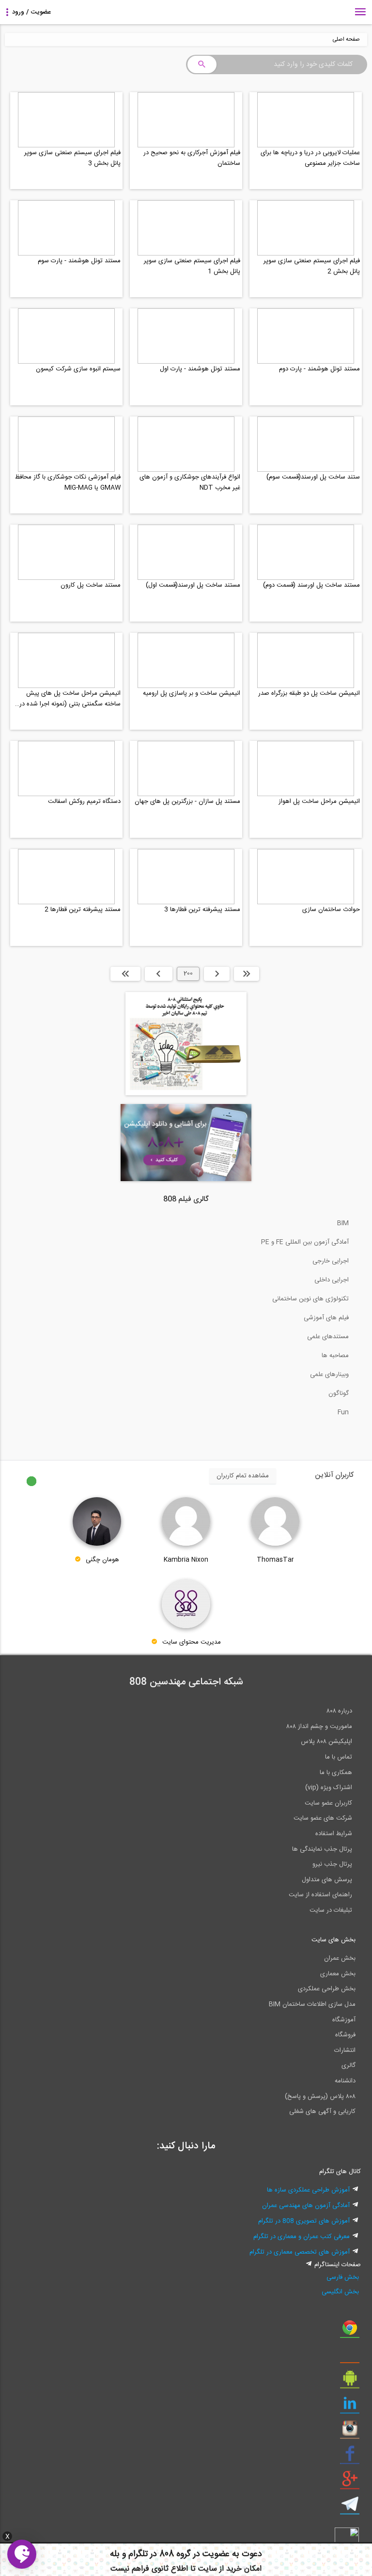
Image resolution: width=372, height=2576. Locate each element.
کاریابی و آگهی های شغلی (322, 2112)
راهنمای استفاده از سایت (320, 1895)
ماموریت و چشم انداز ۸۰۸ (319, 1727)
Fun (343, 1412)
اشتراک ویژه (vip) (329, 1788)
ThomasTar (275, 1560)
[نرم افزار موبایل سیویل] (350, 2382)
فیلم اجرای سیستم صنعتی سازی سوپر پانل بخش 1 (192, 266)
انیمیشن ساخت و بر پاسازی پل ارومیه (192, 693)
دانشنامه (345, 2081)
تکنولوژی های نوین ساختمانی (310, 1299)
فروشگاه (345, 2035)
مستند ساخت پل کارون (91, 585)
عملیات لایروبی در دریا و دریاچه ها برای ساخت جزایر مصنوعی (310, 158)
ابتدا (247, 974)
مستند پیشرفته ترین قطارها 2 (83, 910)
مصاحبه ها (335, 1356)
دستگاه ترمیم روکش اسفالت (84, 801)
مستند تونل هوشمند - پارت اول (200, 369)
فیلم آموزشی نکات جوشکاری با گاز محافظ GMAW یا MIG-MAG (68, 482)
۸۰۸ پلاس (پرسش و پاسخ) (320, 2096)
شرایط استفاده (334, 1834)
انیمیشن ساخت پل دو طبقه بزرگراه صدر (309, 693)
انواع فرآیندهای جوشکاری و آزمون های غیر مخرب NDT (190, 482)
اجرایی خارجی (331, 1261)
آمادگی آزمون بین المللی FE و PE (305, 1242)
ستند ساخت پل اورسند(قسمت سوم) (313, 477)
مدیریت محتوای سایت (192, 1643)
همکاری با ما (336, 1773)
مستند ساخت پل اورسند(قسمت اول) (193, 585)
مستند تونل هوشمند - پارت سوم (79, 261)
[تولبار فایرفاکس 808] (350, 2356)
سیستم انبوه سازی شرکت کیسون (78, 369)
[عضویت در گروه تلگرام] (350, 2508)
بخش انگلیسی (340, 2292)
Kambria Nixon (186, 1560)
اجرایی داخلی (332, 1280)
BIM (343, 1223)
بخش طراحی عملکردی (327, 1989)
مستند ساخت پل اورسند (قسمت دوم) (311, 585)
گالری (349, 2065)
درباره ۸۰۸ (339, 1711)
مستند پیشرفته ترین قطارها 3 (202, 910)
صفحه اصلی (346, 40)
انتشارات (345, 2050)
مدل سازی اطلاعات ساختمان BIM (312, 2004)
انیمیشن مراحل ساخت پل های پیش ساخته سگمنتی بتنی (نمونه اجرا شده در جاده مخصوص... (70, 699)
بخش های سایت (333, 1940)
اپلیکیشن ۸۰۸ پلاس (326, 1742)
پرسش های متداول (327, 1880)
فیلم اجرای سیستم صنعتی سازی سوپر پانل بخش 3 (72, 158)
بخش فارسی (343, 2277)
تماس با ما (339, 1757)
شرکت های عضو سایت (323, 1818)
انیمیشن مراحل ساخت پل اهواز (319, 801)
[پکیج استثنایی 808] (186, 1094)
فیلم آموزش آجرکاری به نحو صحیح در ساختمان (192, 158)
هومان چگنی (102, 1560)
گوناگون (339, 1393)
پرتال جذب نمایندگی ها (322, 1849)
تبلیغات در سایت (331, 1910)
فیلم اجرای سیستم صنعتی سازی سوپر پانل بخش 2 (312, 266)
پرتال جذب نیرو (332, 1864)
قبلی (217, 974)
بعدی (159, 974)
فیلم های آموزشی (326, 1318)
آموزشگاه (344, 2020)
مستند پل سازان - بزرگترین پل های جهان (187, 801)
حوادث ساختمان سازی (331, 910)
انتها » (125, 974)
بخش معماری (338, 1974)
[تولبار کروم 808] (350, 2331)
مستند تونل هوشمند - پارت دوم (319, 369)
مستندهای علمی (328, 1337)
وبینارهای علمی (329, 1375)
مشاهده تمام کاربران (243, 1476)
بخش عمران (340, 1958)
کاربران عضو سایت (328, 1803)
